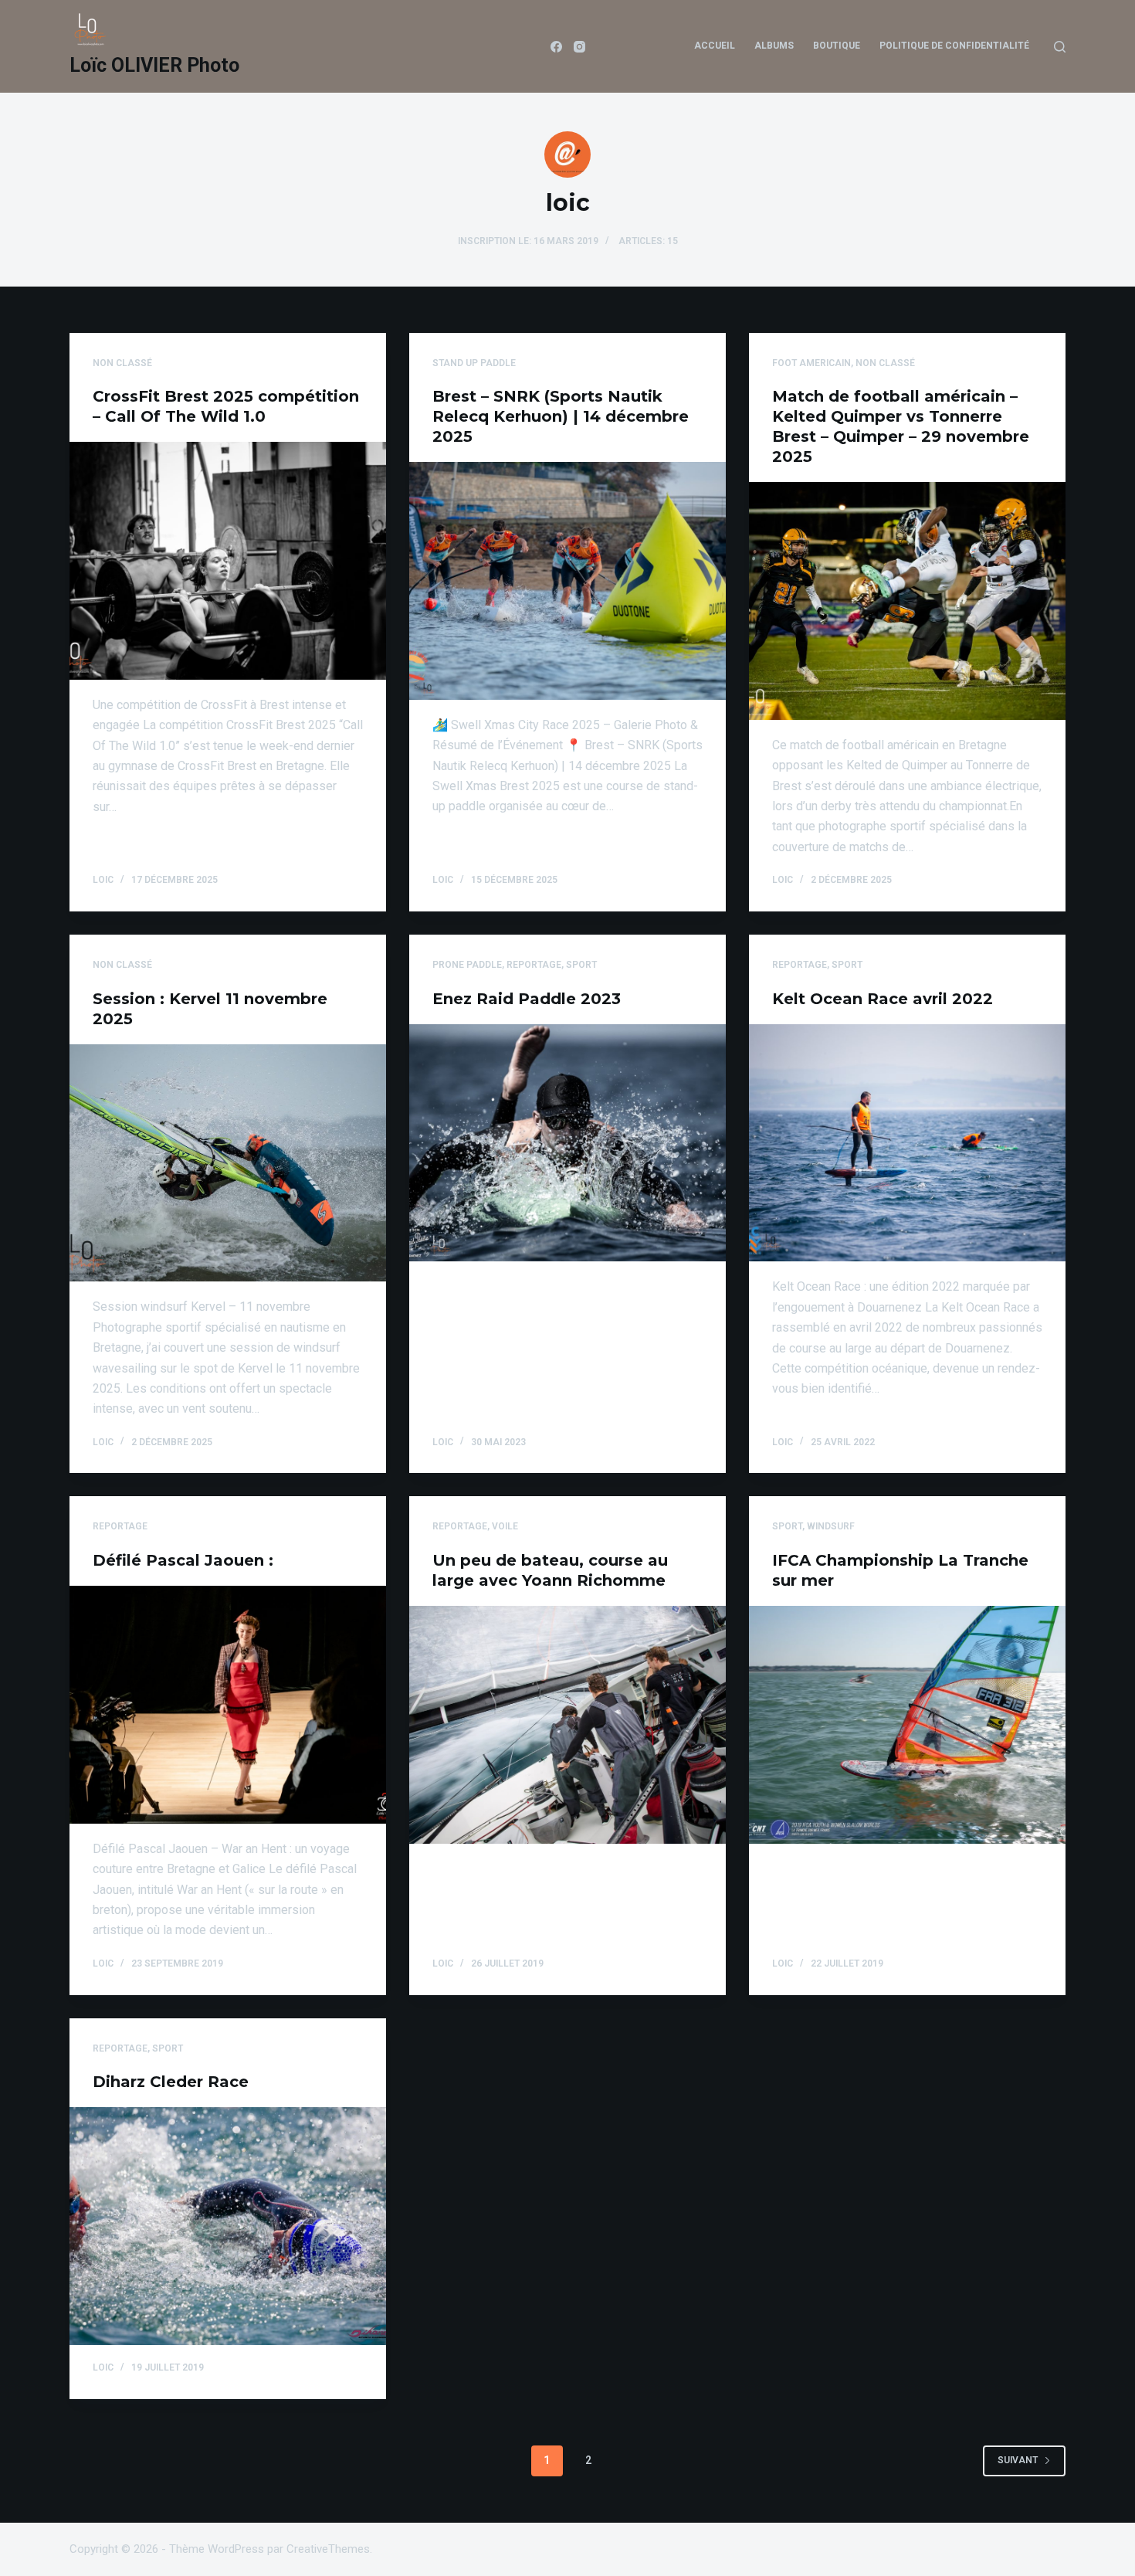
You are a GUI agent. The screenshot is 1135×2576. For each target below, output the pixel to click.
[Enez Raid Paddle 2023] (567, 1143)
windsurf (831, 1526)
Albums (774, 46)
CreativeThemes (328, 2549)
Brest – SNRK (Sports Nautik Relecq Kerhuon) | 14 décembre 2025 (561, 416)
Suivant (1018, 2460)
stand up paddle (474, 363)
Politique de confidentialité (954, 46)
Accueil (715, 46)
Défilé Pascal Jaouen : (183, 1560)
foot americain (811, 363)
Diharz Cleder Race (171, 2082)
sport (581, 965)
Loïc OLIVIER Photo (154, 65)
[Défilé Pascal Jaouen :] (228, 1705)
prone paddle (467, 965)
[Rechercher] (1060, 47)
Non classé (122, 363)
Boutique (837, 46)
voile (505, 1526)
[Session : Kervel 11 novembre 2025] (228, 1163)
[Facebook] (556, 47)
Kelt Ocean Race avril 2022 (883, 999)
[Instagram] (579, 47)
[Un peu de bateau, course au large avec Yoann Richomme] (567, 1725)
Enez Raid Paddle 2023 (527, 999)
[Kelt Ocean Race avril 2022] (907, 1143)
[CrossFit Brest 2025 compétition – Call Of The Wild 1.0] (228, 561)
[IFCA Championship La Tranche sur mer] (907, 1725)
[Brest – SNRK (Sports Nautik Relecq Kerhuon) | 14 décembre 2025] (567, 581)
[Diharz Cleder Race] (228, 2226)
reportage (534, 965)
